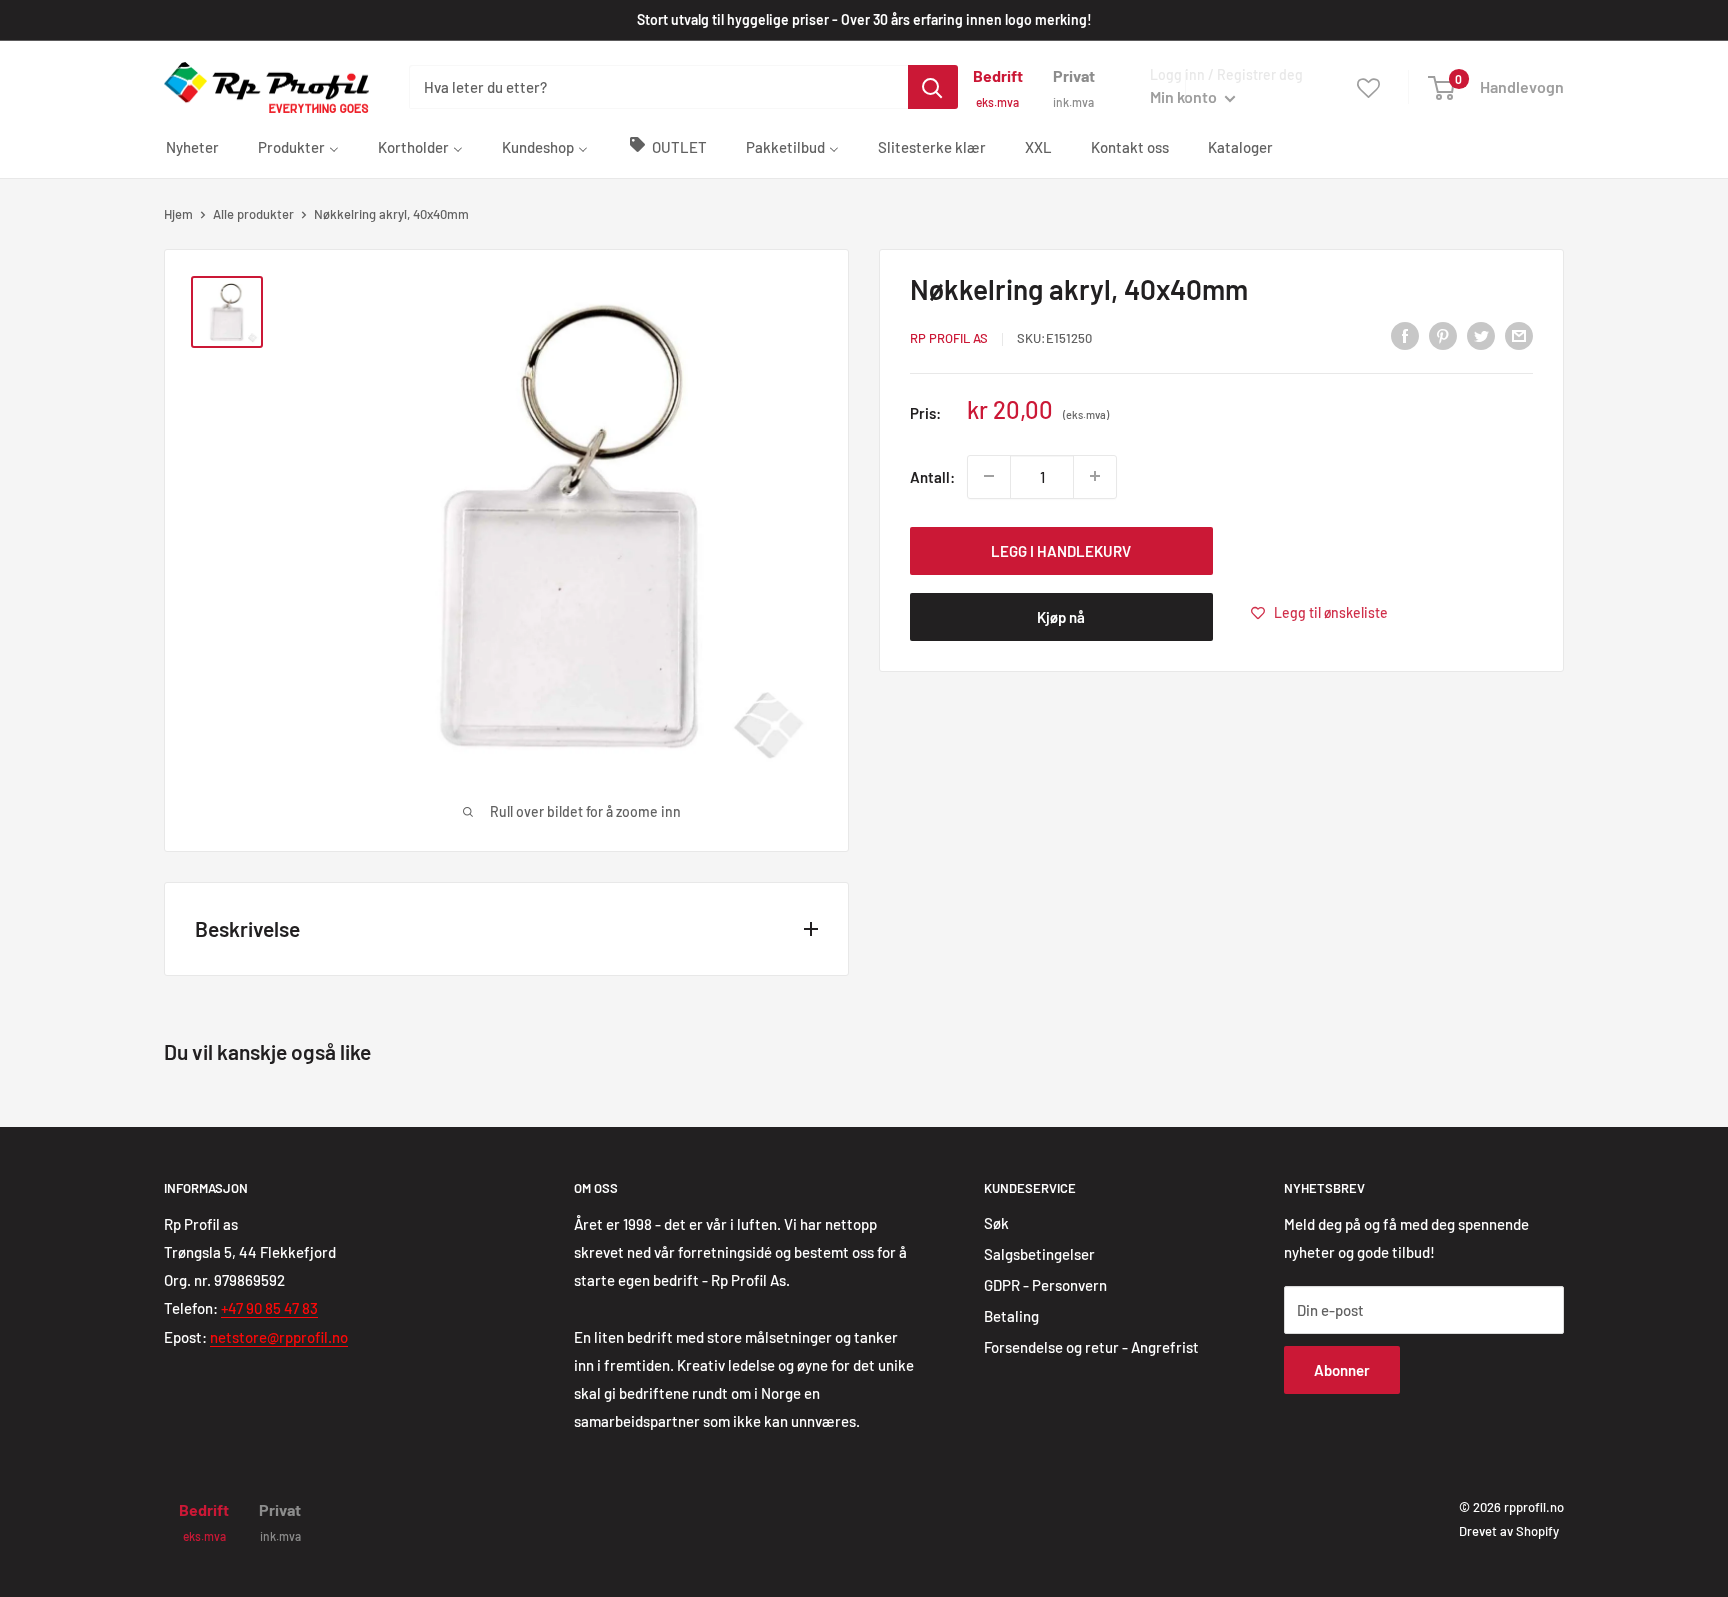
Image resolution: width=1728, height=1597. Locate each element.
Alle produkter (253, 214)
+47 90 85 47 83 (269, 1308)
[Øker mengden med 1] (1095, 476)
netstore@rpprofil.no (279, 1337)
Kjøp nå (1061, 616)
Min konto (1185, 96)
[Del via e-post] (1519, 335)
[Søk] (933, 87)
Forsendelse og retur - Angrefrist (1091, 1347)
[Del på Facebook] (1405, 335)
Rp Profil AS (949, 338)
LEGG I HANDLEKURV (1061, 550)
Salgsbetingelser (1039, 1254)
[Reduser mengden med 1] (989, 476)
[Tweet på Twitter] (1481, 335)
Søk (996, 1223)
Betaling (1011, 1316)
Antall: (932, 476)
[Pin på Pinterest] (1443, 335)
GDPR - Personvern (1045, 1285)
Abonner (1342, 1370)
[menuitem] (192, 146)
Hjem (178, 214)
